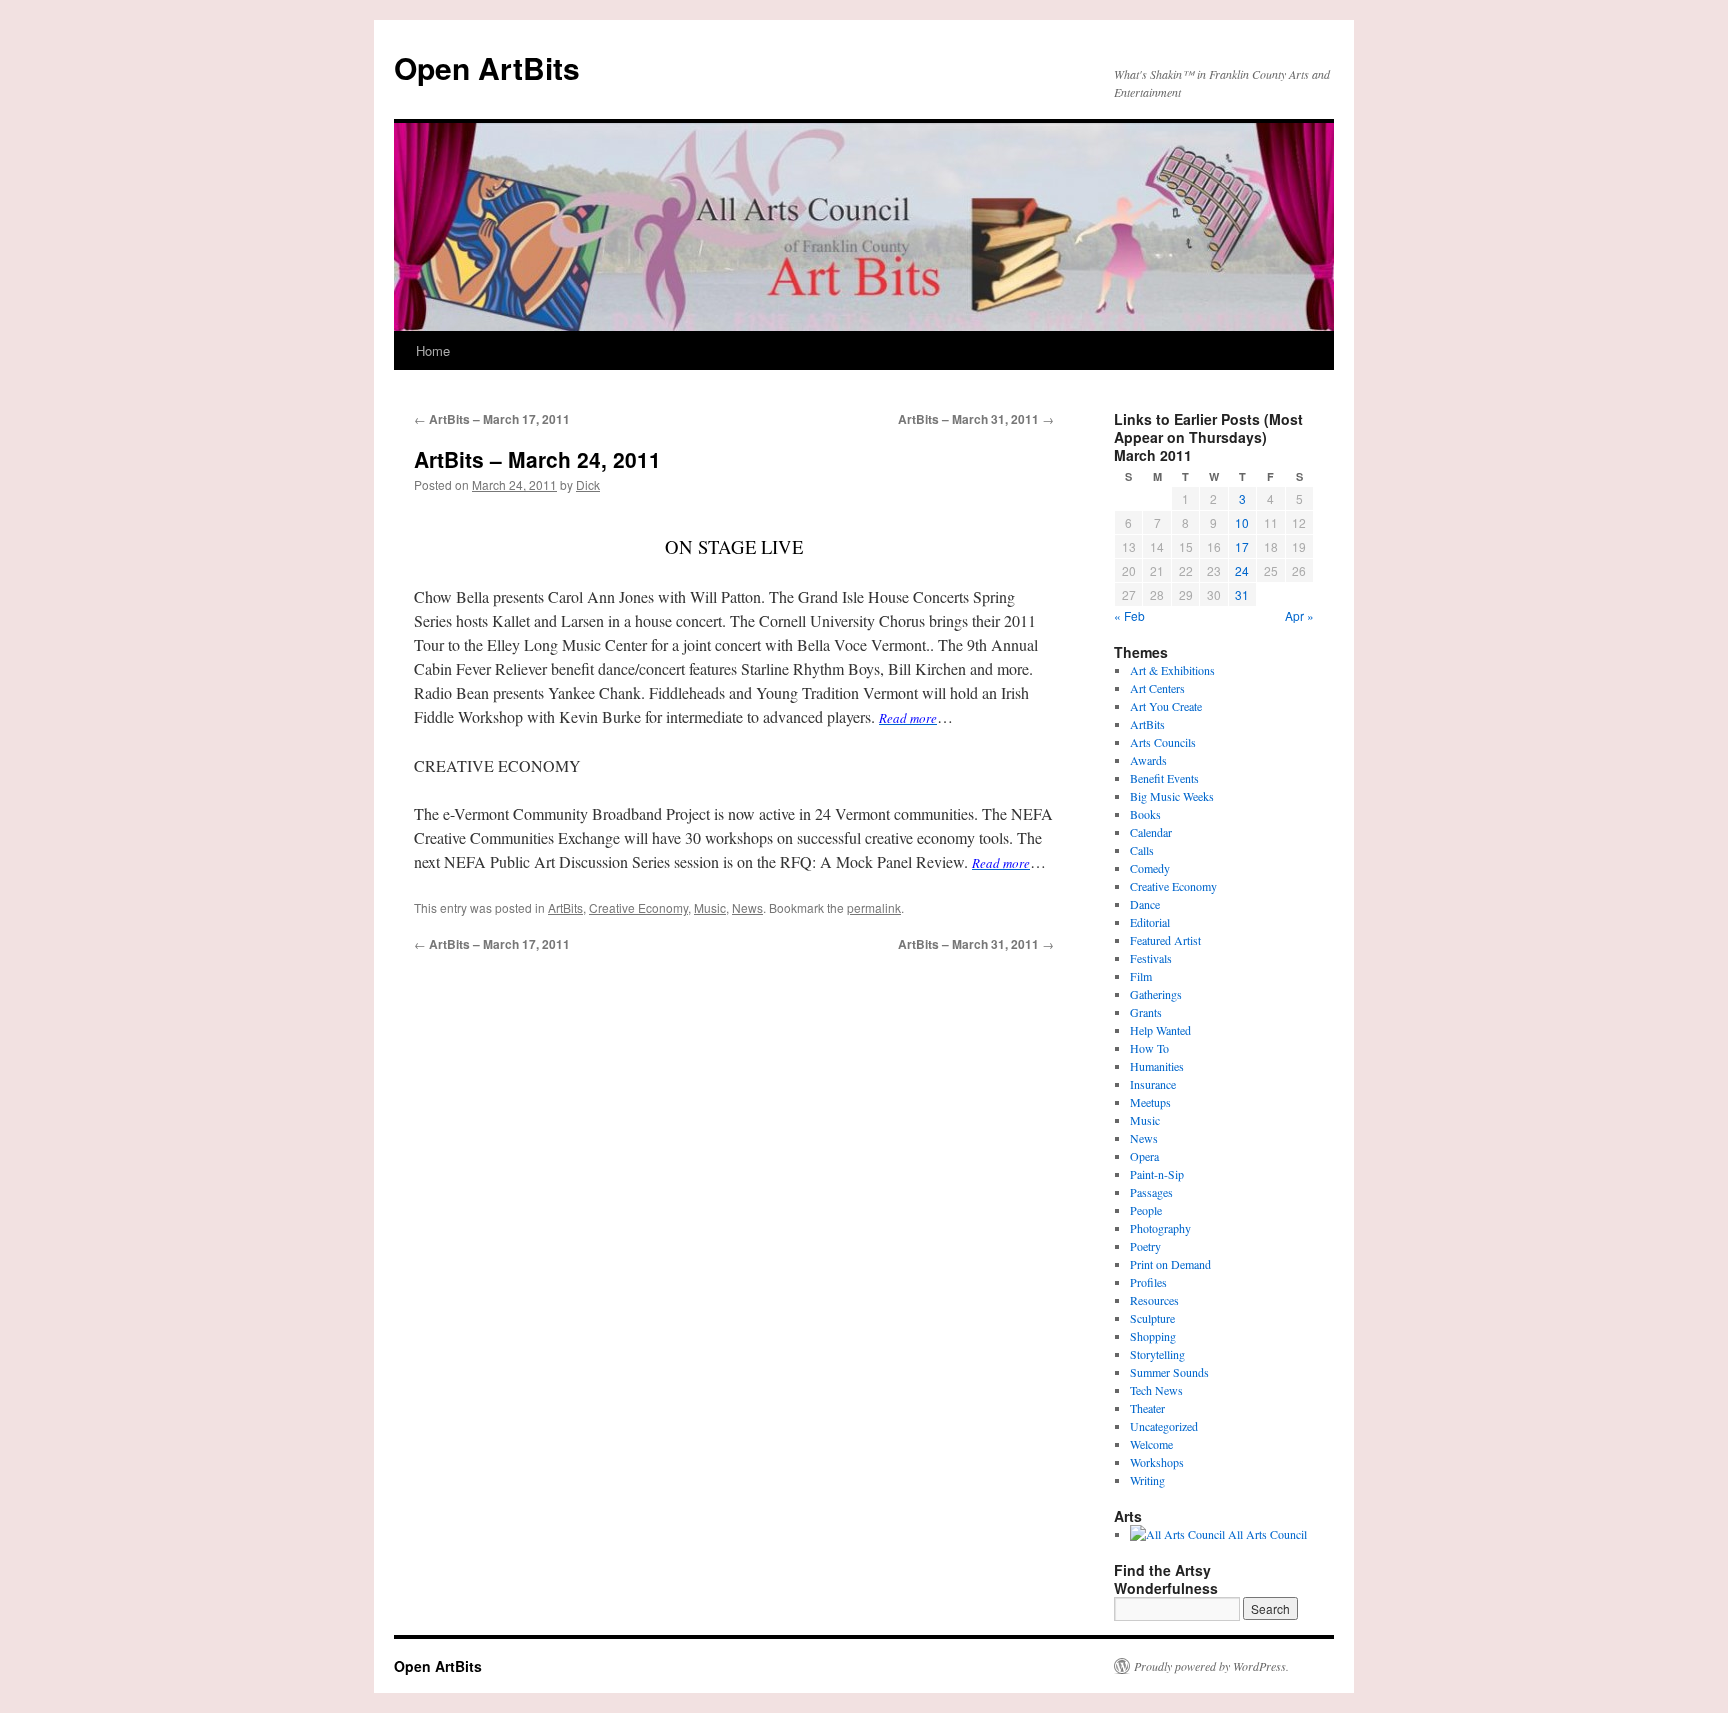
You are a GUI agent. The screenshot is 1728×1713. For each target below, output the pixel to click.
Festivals (1151, 958)
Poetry (1145, 1246)
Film (1141, 976)
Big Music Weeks (1172, 796)
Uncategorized (1164, 1426)
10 (1242, 522)
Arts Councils (1163, 742)
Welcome (1151, 1444)
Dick (588, 484)
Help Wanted (1160, 1030)
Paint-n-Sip (1157, 1174)
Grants (1146, 1012)
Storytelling (1157, 1354)
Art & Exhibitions (1172, 670)
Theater (1147, 1408)
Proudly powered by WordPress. (1211, 1666)
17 (1242, 546)
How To (1149, 1048)
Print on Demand (1170, 1264)
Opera (1144, 1156)
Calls (1142, 850)
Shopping (1153, 1336)
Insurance (1153, 1084)
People (1146, 1210)
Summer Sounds (1169, 1372)
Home (433, 350)
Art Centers (1157, 688)
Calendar (1151, 832)
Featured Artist (1165, 940)
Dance (1145, 904)
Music (710, 907)
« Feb (1129, 615)
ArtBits (565, 907)
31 (1242, 594)
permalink (874, 907)
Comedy (1150, 868)
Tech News (1156, 1390)
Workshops (1157, 1462)
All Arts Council (1266, 1534)
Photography (1160, 1228)
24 (1242, 570)
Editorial (1150, 922)
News (747, 907)
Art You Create (1166, 706)
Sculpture (1152, 1318)
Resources (1154, 1300)
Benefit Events (1164, 778)
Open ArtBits (487, 67)
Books (1145, 814)
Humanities (1157, 1066)
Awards (1148, 760)
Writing (1147, 1480)
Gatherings (1156, 994)
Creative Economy (638, 907)
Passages (1151, 1192)
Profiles (1148, 1282)
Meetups (1150, 1102)
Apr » (1299, 615)
